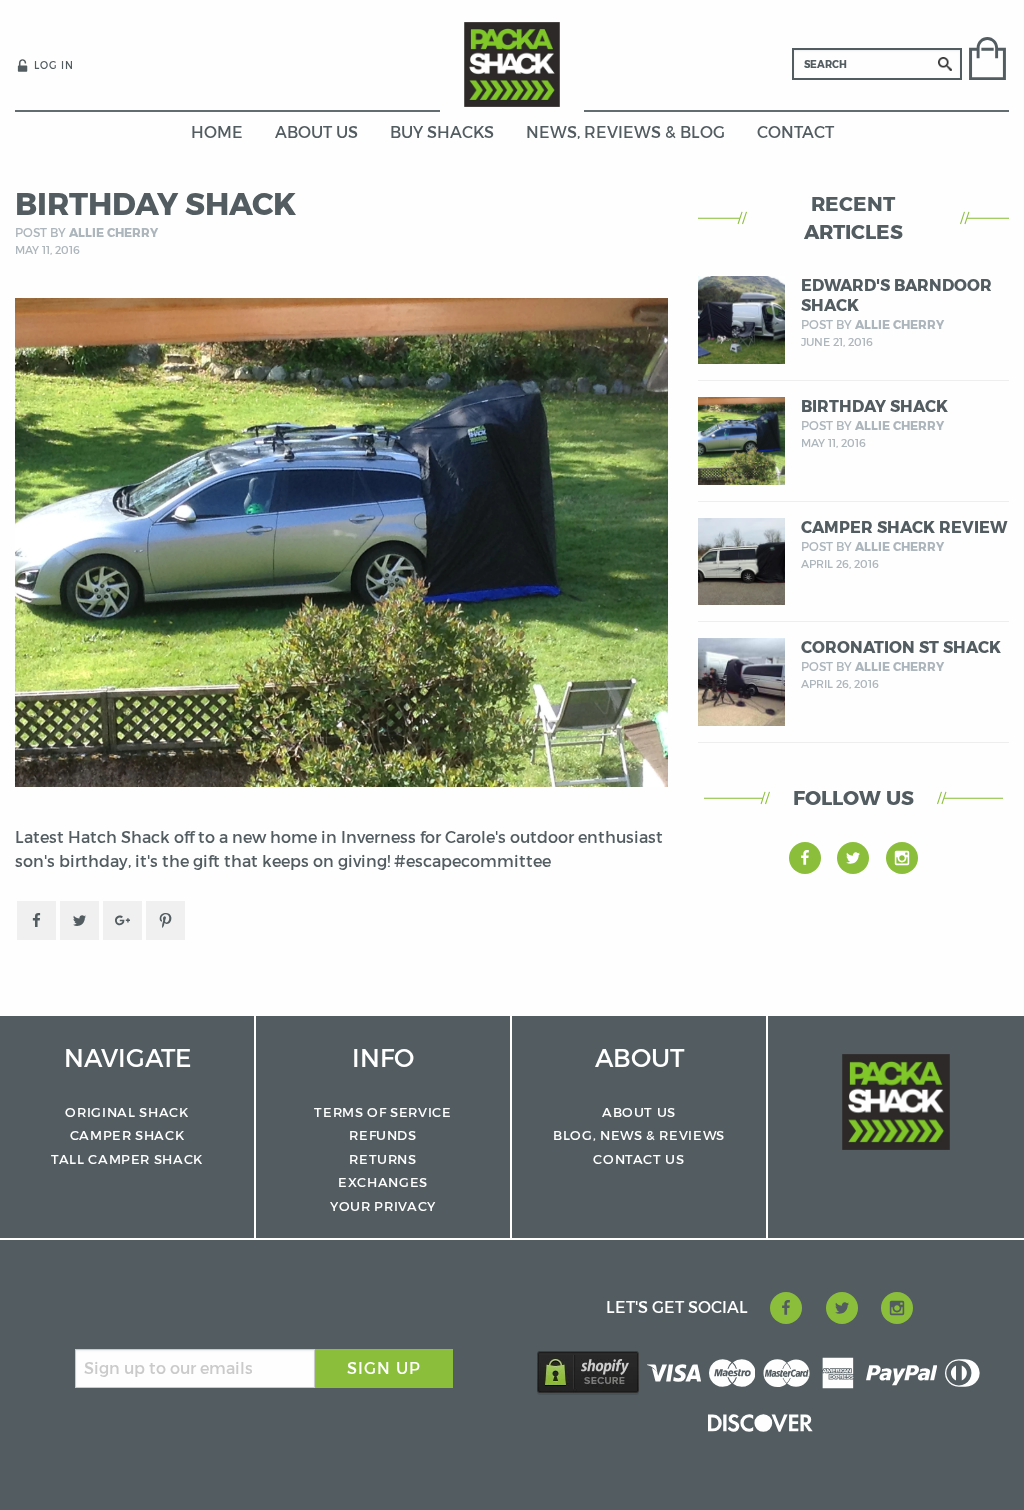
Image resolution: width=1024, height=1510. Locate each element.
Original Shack (126, 1112)
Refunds (383, 1135)
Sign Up (384, 1368)
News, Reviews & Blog (625, 132)
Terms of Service (382, 1112)
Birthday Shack (874, 406)
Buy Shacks (442, 132)
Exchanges (383, 1182)
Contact (795, 132)
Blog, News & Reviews (639, 1135)
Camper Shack (127, 1135)
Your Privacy (383, 1206)
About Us (316, 132)
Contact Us (639, 1159)
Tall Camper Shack (127, 1159)
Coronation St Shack (901, 647)
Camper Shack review (904, 527)
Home (217, 132)
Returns (383, 1159)
